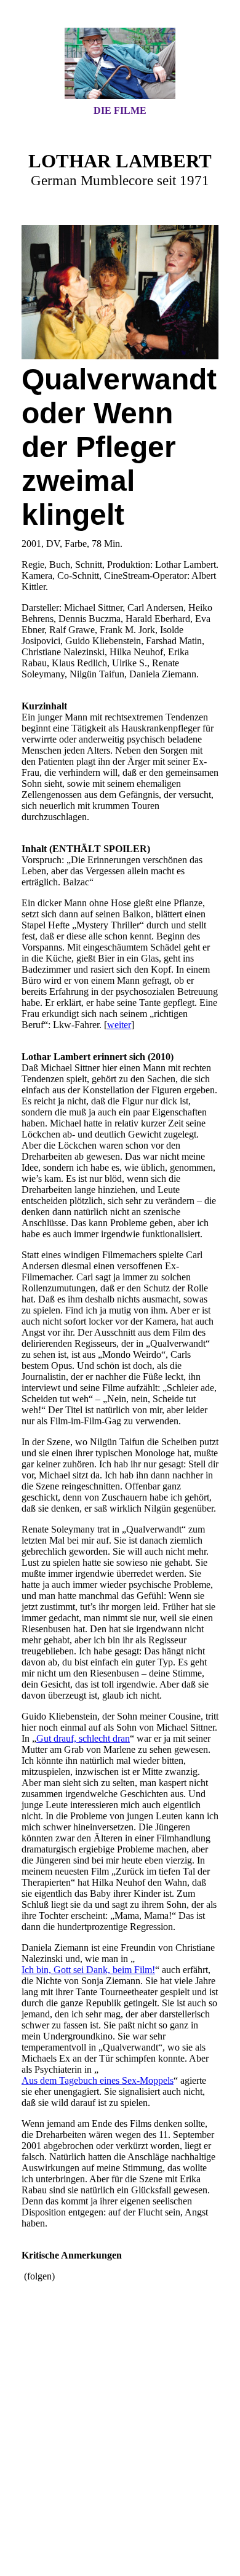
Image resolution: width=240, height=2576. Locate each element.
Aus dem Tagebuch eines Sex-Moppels (98, 2080)
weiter (119, 1025)
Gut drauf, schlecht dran (83, 1738)
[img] (120, 63)
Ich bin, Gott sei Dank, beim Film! (88, 1970)
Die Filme (120, 110)
